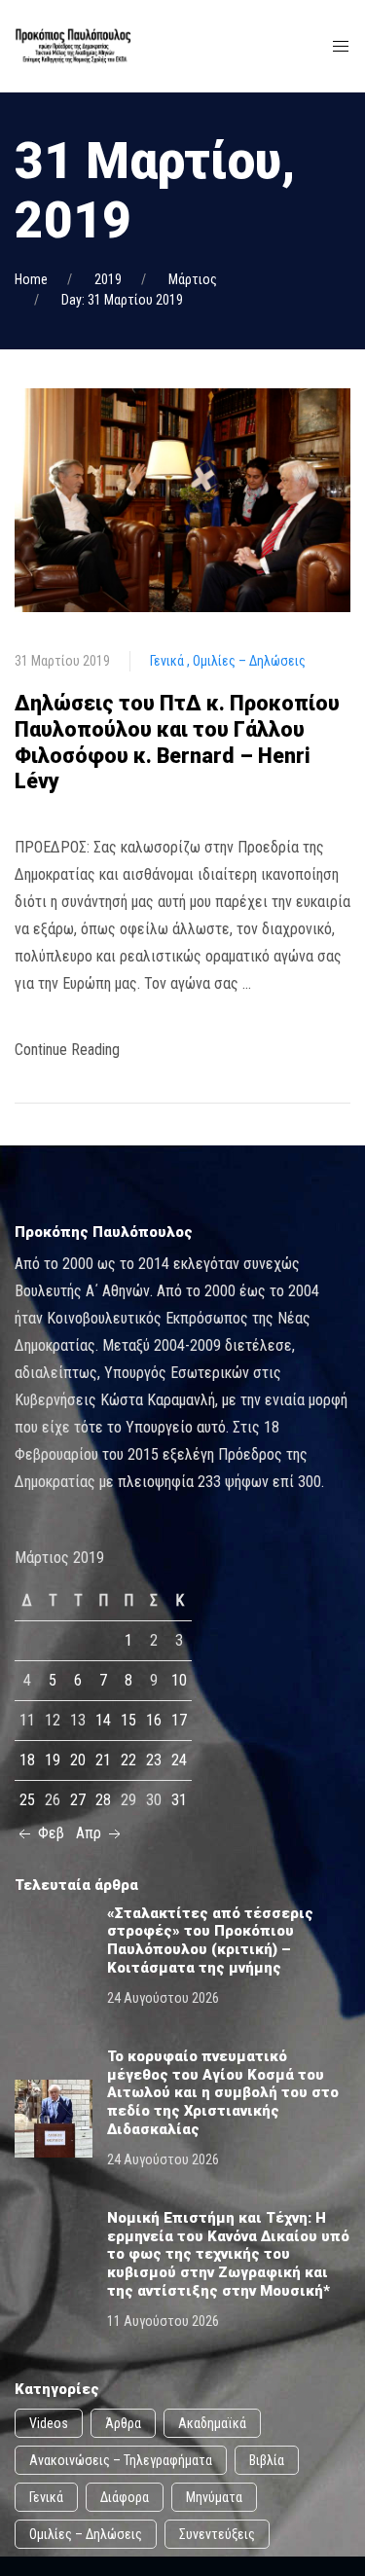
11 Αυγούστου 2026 (163, 2321)
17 (179, 1720)
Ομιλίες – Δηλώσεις (249, 661)
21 (103, 1760)
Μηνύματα (214, 2497)
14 (103, 1720)
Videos (49, 2423)
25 (27, 1800)
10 (179, 1680)
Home (31, 279)
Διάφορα (125, 2497)
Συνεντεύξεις (217, 2534)
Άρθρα (123, 2423)
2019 (108, 279)
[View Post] (182, 500)
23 (154, 1760)
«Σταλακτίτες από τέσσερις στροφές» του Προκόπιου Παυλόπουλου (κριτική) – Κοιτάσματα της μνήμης (210, 1941)
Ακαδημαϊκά (212, 2423)
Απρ (91, 1833)
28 (103, 1800)
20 (78, 1760)
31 (179, 1800)
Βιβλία (267, 2460)
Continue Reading (67, 1050)
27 (78, 1800)
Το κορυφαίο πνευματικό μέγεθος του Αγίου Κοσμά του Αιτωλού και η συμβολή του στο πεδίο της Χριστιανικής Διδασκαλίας (223, 2092)
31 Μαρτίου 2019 (62, 661)
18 (27, 1760)
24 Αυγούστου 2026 (163, 1998)
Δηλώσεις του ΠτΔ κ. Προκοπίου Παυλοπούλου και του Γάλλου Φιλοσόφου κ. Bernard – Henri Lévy (177, 742)
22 (128, 1760)
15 (128, 1720)
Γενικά (168, 661)
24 (179, 1760)
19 (53, 1760)
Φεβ (49, 1833)
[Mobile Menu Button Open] (341, 47)
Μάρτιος (193, 279)
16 (154, 1720)
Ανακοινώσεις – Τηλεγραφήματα (121, 2460)
